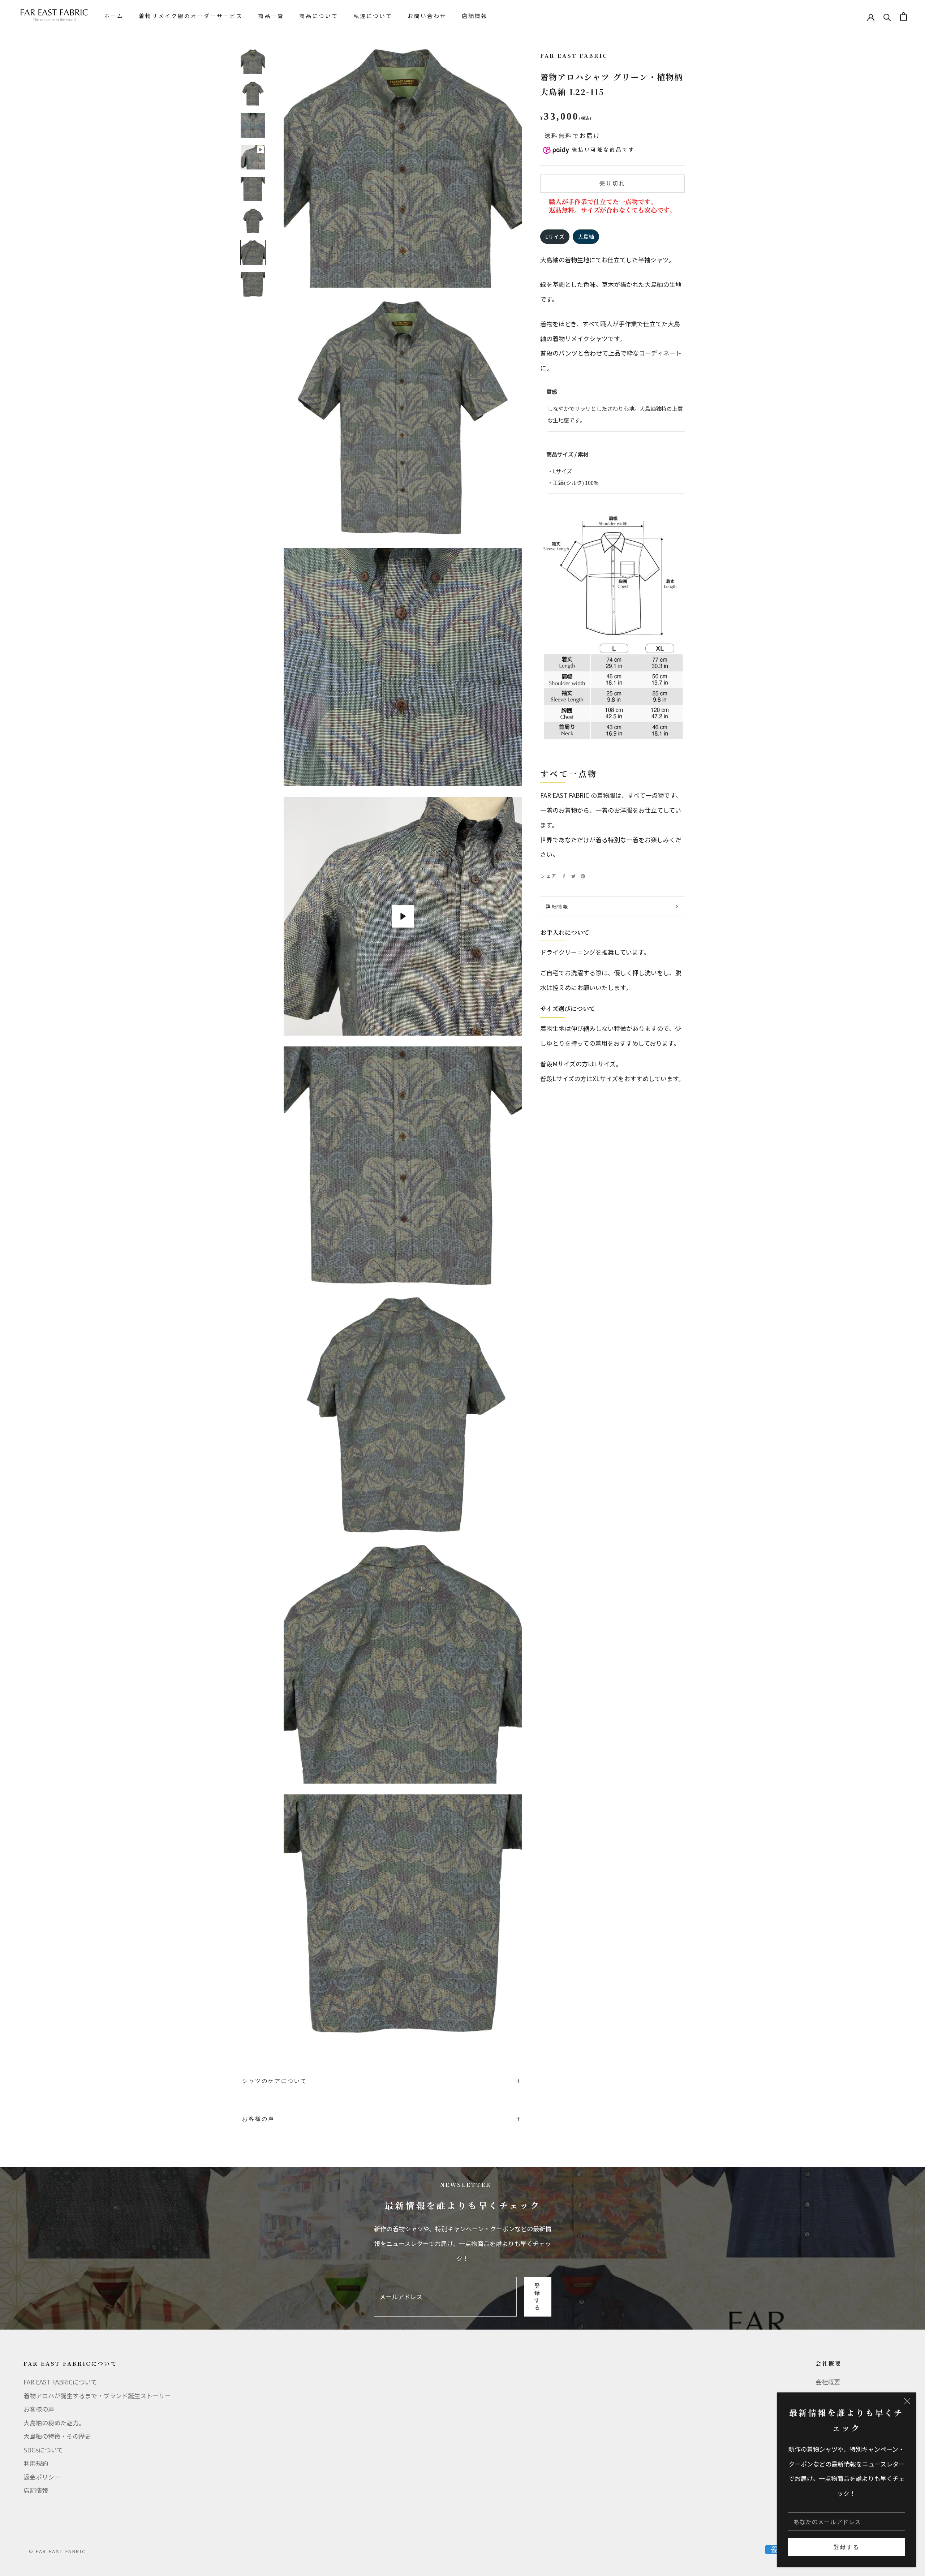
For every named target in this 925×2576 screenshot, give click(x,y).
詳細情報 (557, 906)
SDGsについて (43, 2450)
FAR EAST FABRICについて (60, 2382)
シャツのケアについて (275, 2081)
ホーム (114, 16)
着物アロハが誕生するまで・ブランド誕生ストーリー (97, 2396)
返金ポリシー (42, 2477)
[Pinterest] (583, 876)
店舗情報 (475, 16)
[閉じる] (907, 2401)
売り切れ (612, 184)
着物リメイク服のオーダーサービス (191, 16)
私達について (373, 16)
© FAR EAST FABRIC (57, 2551)
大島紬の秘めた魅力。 (54, 2423)
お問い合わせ (427, 16)
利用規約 (36, 2463)
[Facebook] (564, 876)
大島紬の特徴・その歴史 (57, 2436)
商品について (319, 16)
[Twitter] (573, 876)
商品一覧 (271, 16)
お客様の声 (258, 2119)
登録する (847, 2547)
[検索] (887, 16)
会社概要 (828, 2382)
